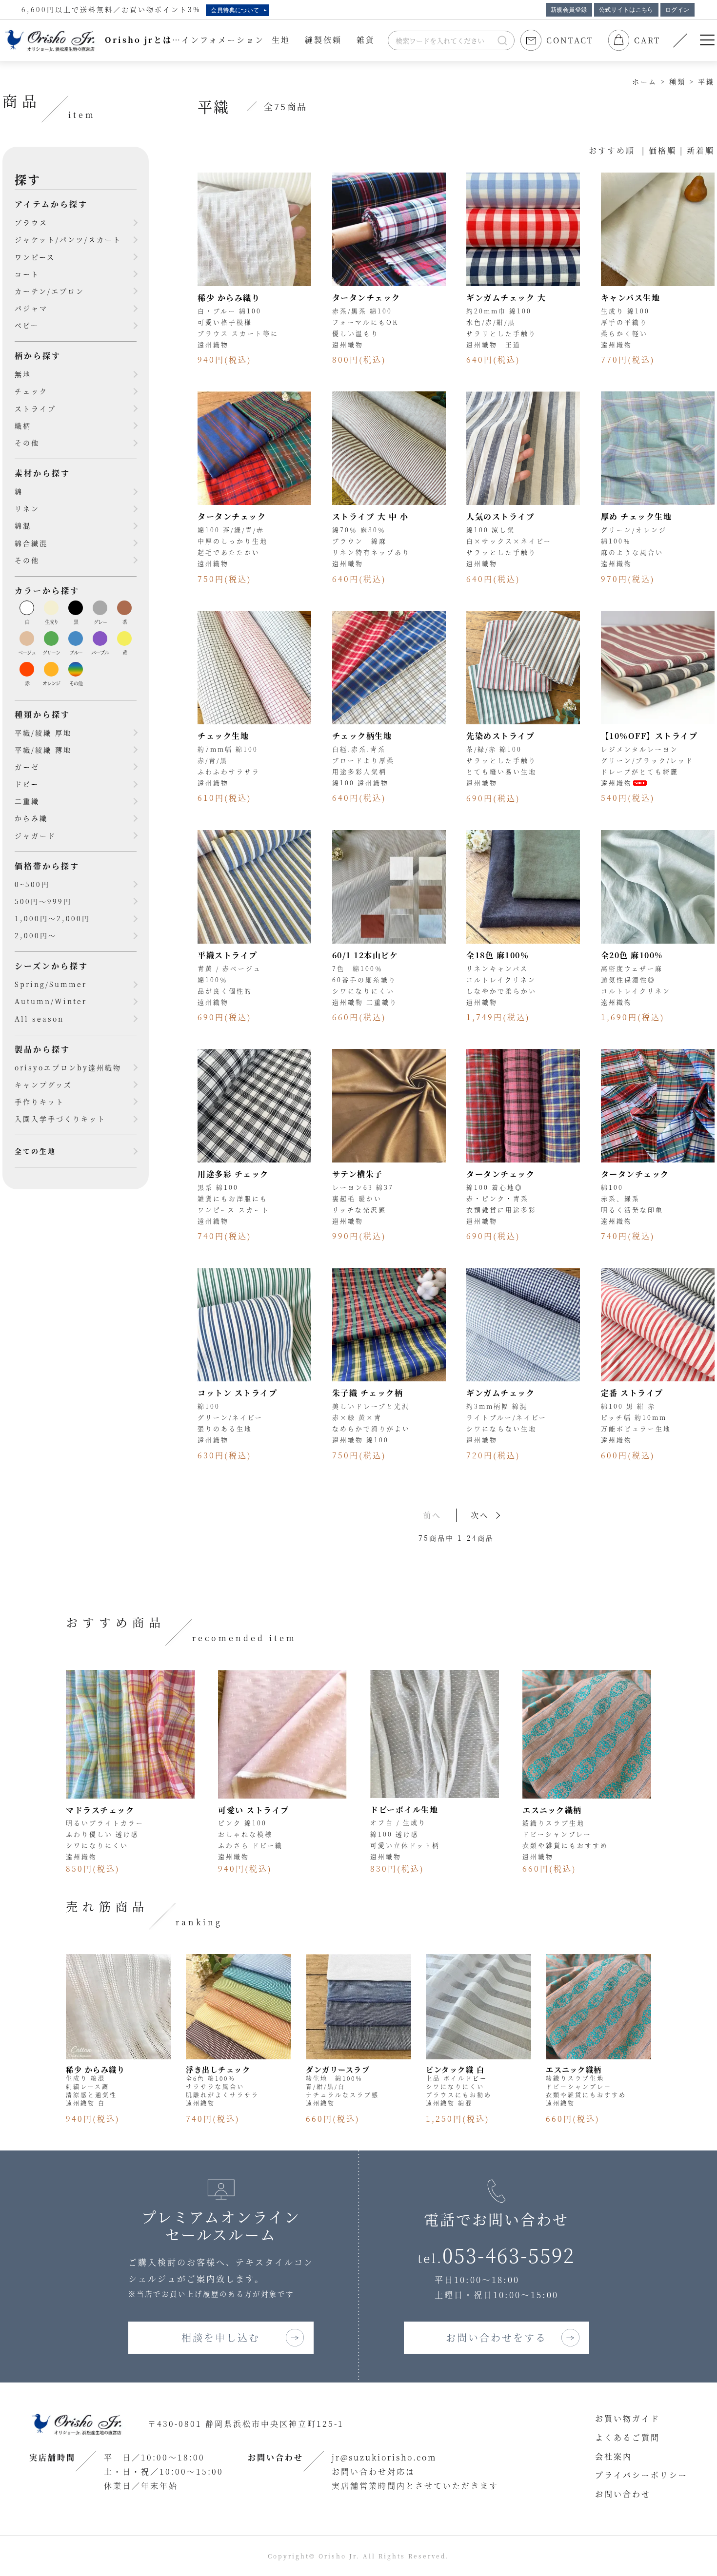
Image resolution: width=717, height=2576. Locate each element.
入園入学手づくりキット (60, 1119)
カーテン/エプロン (50, 291)
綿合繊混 (31, 543)
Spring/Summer (51, 984)
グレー (100, 622)
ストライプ (35, 408)
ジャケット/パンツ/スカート (68, 239)
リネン (27, 508)
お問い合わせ (623, 2494)
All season (39, 1019)
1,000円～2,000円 (52, 918)
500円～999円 (43, 901)
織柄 (23, 426)
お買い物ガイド (627, 2418)
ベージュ (27, 652)
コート (27, 274)
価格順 (663, 150)
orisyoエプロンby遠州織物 (68, 1067)
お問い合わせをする (496, 2337)
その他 (27, 443)
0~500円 (32, 884)
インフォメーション (223, 40)
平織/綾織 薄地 (43, 750)
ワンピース (35, 257)
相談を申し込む (221, 2337)
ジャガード (35, 835)
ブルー (76, 652)
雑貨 (366, 40)
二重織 (27, 801)
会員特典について (235, 10)
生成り (51, 622)
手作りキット (40, 1102)
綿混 (23, 525)
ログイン (677, 10)
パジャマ (31, 308)
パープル (100, 652)
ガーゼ (27, 767)
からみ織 (31, 818)
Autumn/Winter (51, 1001)
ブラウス (31, 222)
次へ (480, 1515)
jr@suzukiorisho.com (384, 2457)
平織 (706, 81)
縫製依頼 (323, 40)
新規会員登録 (569, 10)
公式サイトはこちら (626, 10)
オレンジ (51, 683)
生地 (281, 40)
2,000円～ (36, 935)
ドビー (27, 784)
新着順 (701, 150)
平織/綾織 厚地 (43, 733)
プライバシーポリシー (641, 2475)
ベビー (27, 325)
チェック (31, 391)
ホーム (645, 81)
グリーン (51, 652)
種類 (677, 81)
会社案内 (614, 2456)
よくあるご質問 (627, 2437)
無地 (23, 374)
